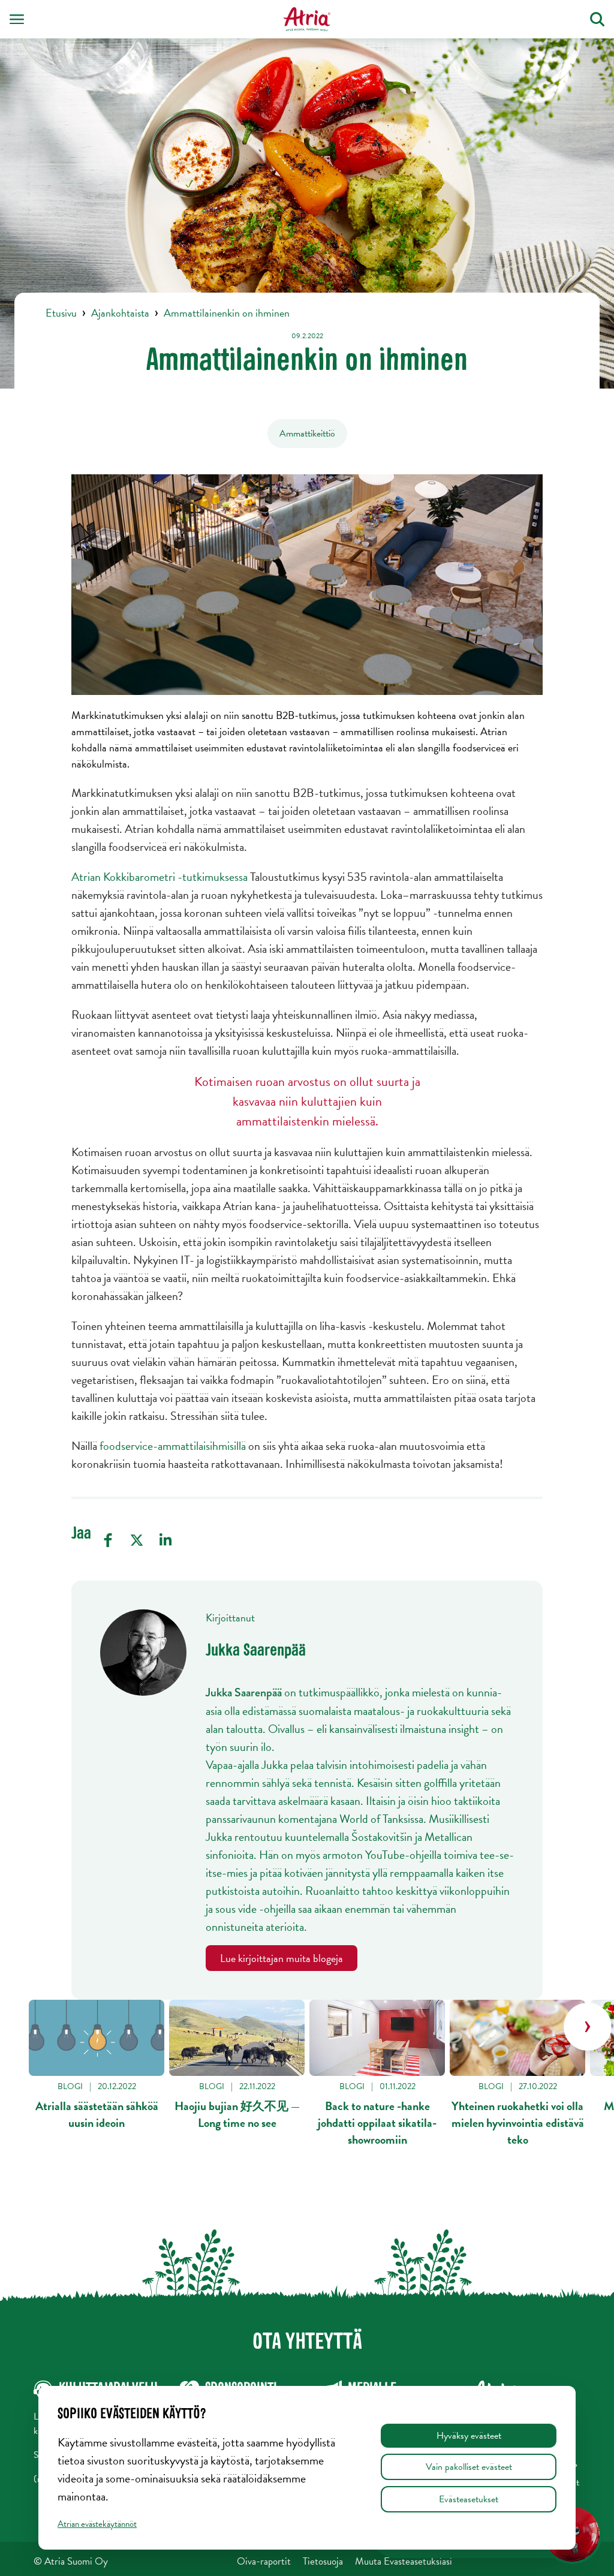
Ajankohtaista (120, 313)
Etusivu (61, 313)
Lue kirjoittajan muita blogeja (282, 1958)
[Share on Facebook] (108, 1540)
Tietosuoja (323, 2561)
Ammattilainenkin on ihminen (227, 313)
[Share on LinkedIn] (165, 1540)
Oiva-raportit (264, 2561)
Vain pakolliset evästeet (469, 2467)
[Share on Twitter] (137, 1540)
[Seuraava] (588, 2027)
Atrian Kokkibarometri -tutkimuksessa (159, 877)
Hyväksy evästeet (469, 2436)
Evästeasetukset (469, 2499)
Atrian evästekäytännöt (97, 2524)
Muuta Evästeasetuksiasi (404, 2561)
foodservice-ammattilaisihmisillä (173, 1446)
